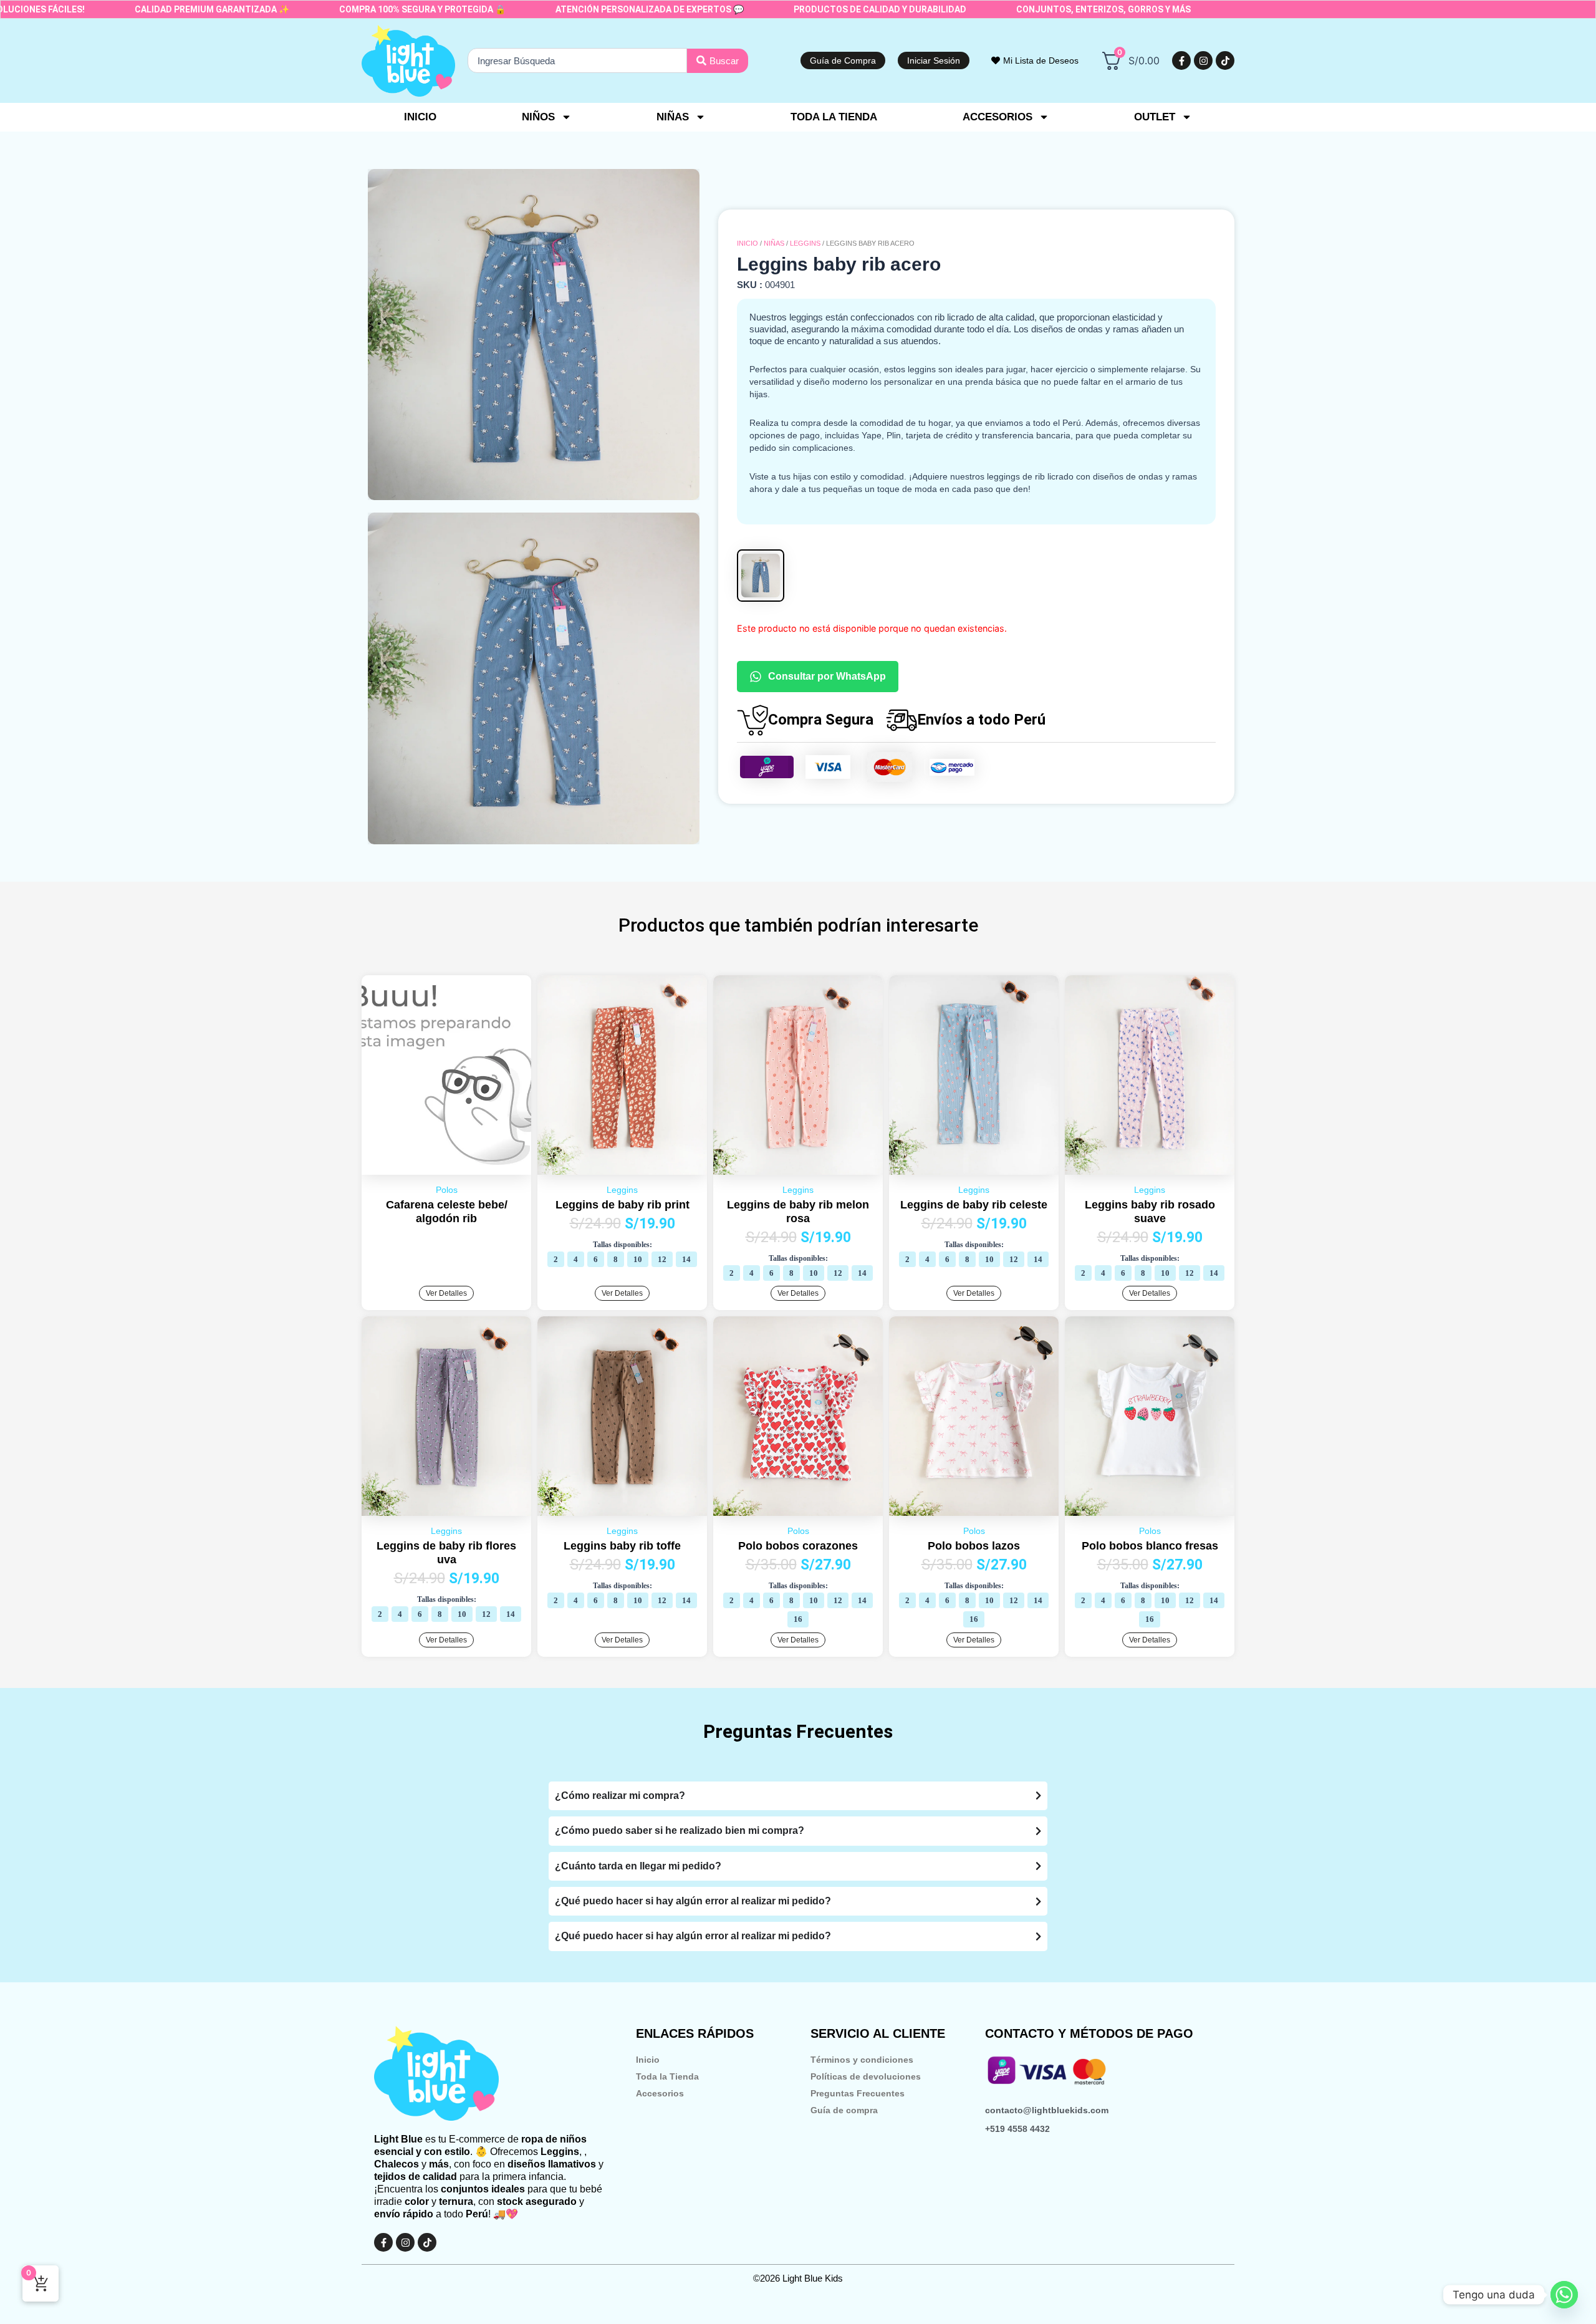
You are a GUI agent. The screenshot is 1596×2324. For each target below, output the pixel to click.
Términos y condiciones (862, 2060)
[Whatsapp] (1564, 2295)
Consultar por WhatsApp (827, 676)
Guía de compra (844, 2110)
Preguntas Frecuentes (858, 2093)
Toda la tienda (834, 117)
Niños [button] (538, 117)
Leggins (805, 243)
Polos (447, 1190)
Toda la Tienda (667, 2076)
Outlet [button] (1155, 117)
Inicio (420, 117)
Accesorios (660, 2093)
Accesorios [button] (997, 117)
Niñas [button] (673, 117)
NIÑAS (774, 243)
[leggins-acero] (534, 335)
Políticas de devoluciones (866, 2076)
